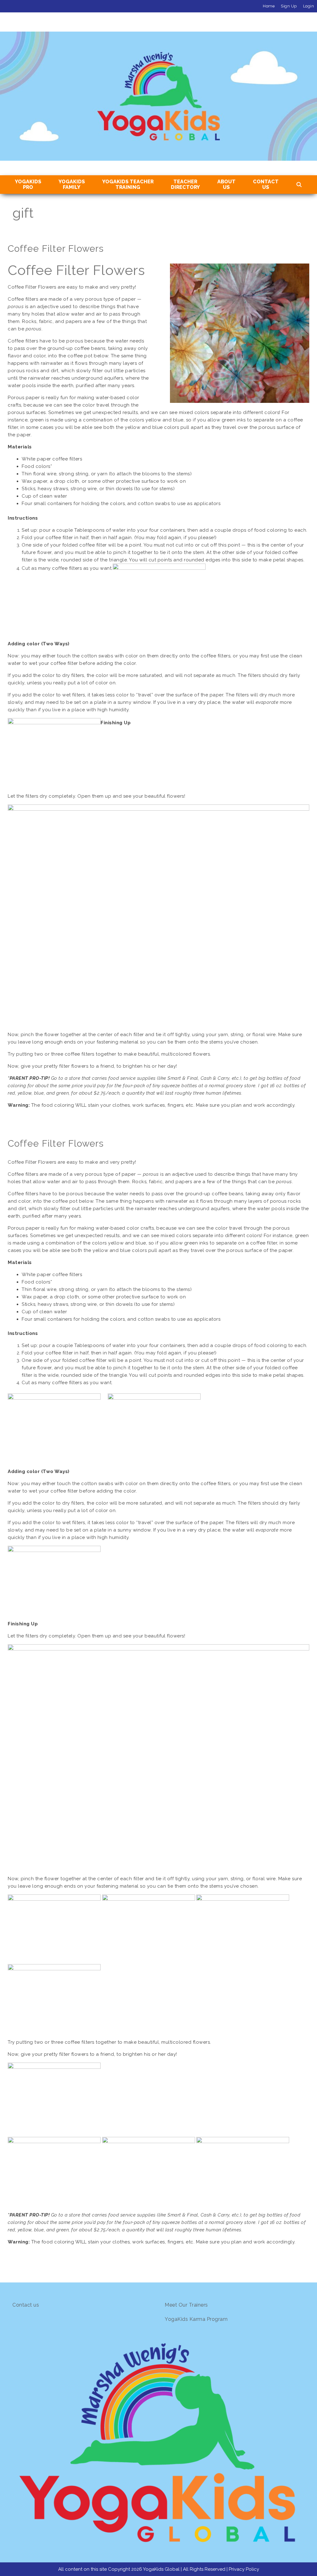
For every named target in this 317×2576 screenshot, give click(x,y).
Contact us (26, 2305)
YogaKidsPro (28, 184)
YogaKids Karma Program (196, 2319)
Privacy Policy (244, 2569)
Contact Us (266, 184)
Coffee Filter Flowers (56, 248)
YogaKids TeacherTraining (128, 184)
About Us (226, 184)
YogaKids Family (72, 184)
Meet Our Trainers (186, 2305)
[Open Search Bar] (299, 185)
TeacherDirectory (185, 184)
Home (269, 6)
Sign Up (289, 6)
